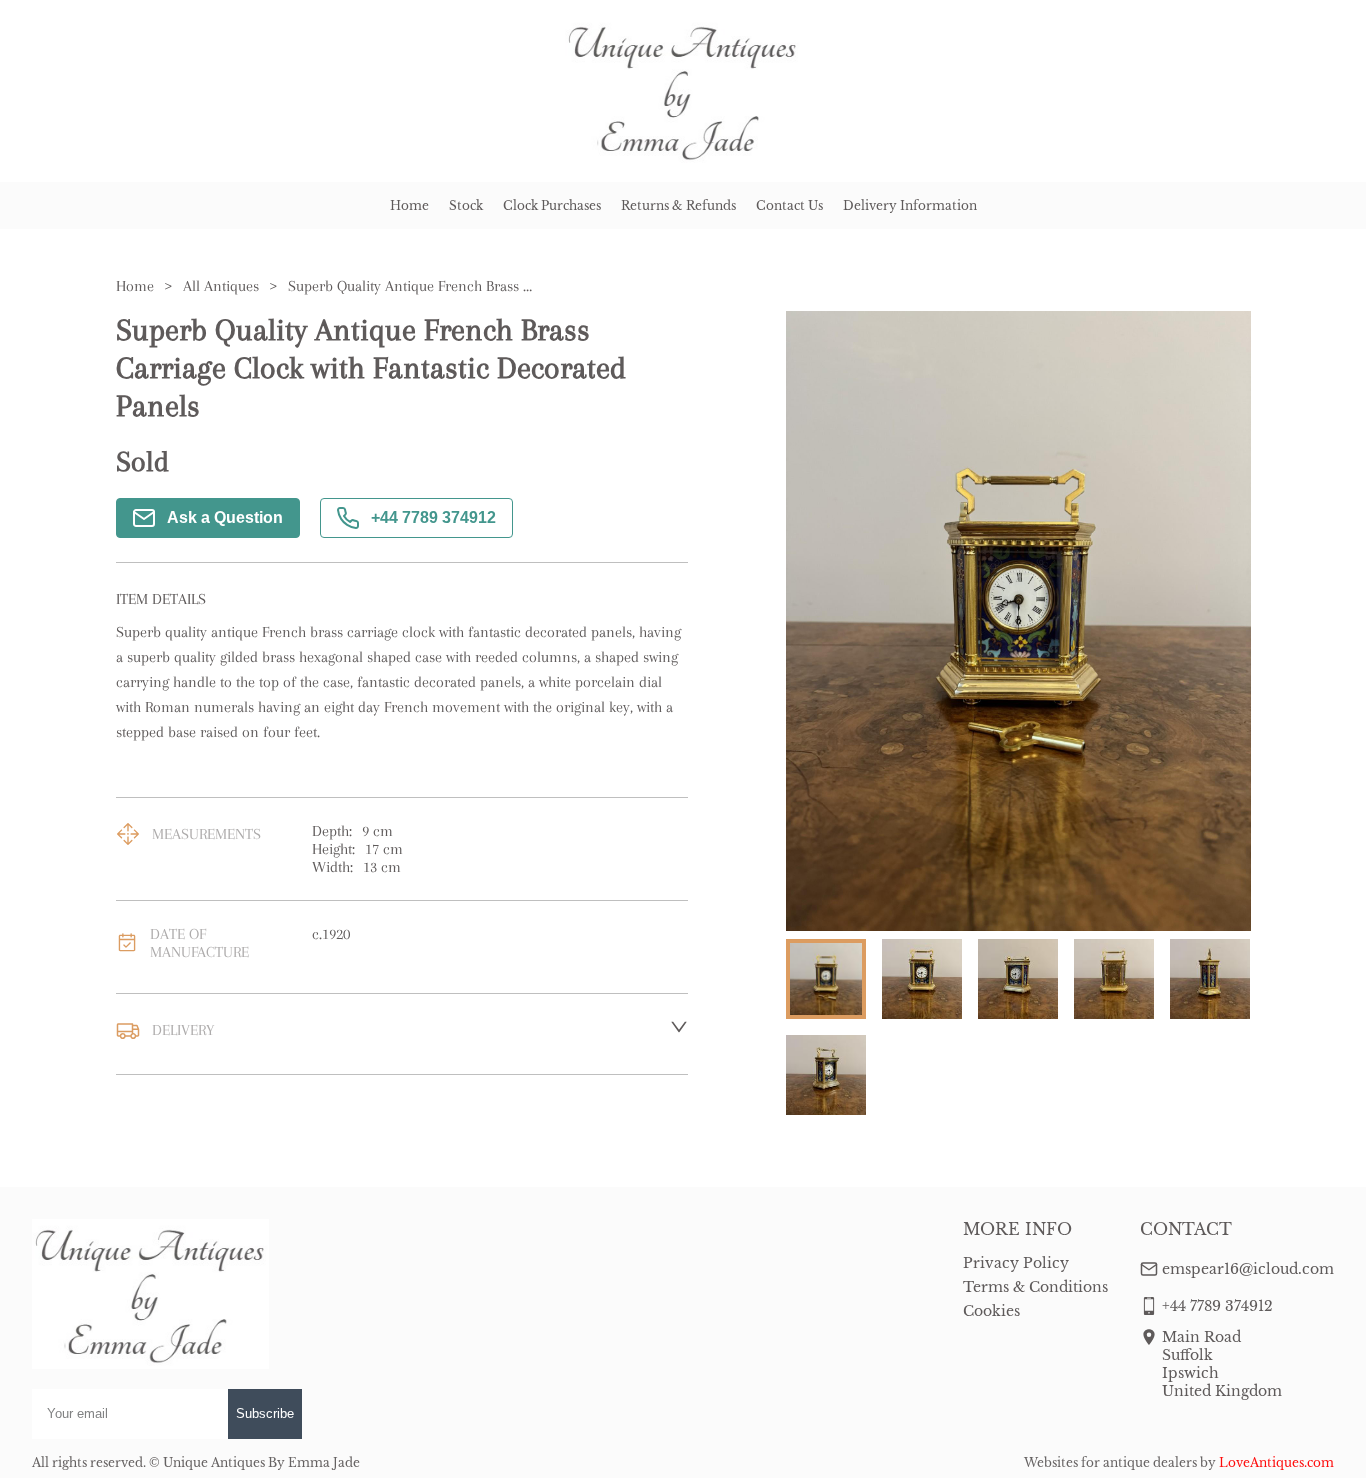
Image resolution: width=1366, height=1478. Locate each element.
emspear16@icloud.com (1248, 1269)
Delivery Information (910, 205)
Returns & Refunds (678, 205)
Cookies (991, 1311)
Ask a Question (225, 517)
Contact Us (789, 205)
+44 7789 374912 (433, 517)
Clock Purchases (552, 205)
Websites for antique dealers (1110, 1462)
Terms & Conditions (1035, 1287)
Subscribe (265, 1413)
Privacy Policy (1016, 1263)
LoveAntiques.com (1276, 1462)
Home (409, 205)
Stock (466, 205)
